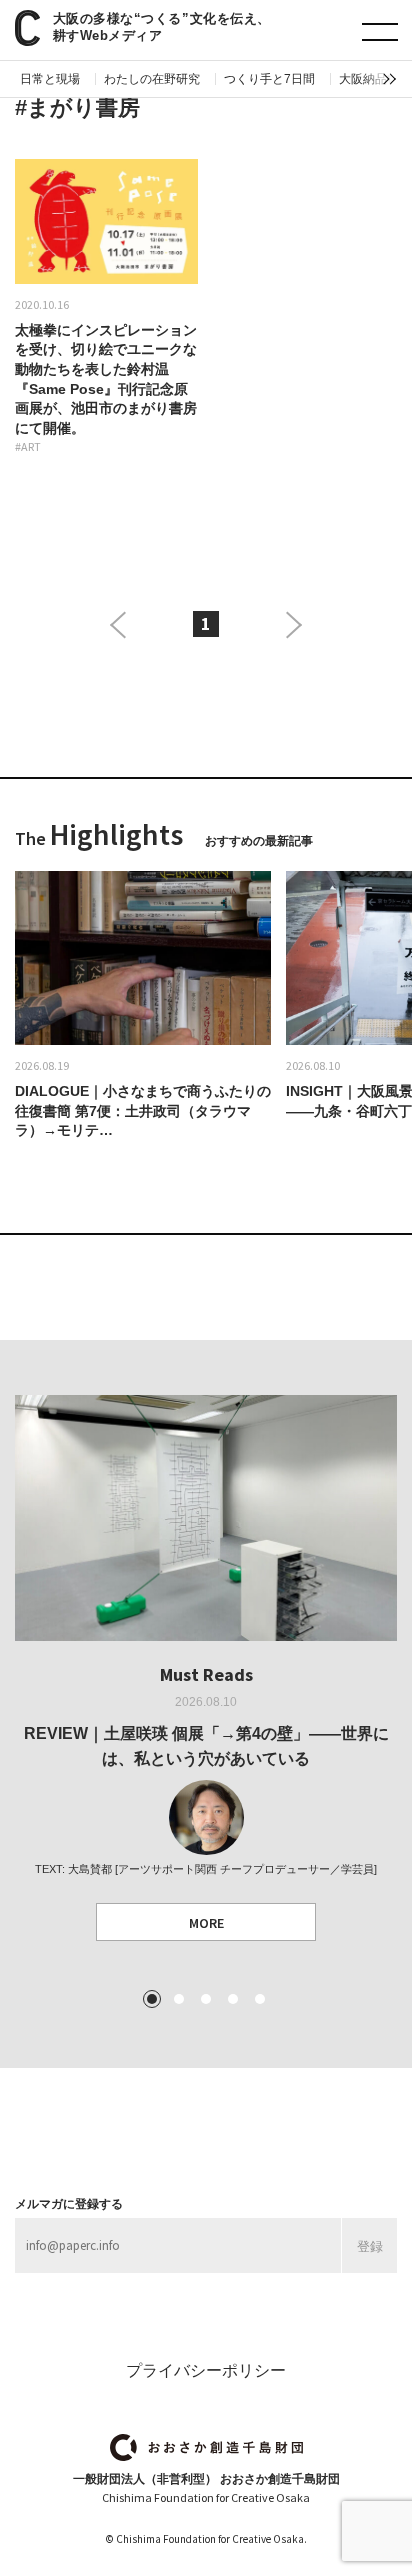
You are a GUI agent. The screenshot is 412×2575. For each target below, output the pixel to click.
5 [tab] (260, 1999)
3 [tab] (206, 1999)
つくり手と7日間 (269, 79)
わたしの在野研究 (152, 79)
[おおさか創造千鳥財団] (206, 2447)
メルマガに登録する (69, 2204)
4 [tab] (233, 1999)
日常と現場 (50, 79)
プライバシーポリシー (206, 2370)
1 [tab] (152, 1999)
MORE (206, 1923)
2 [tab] (179, 1999)
